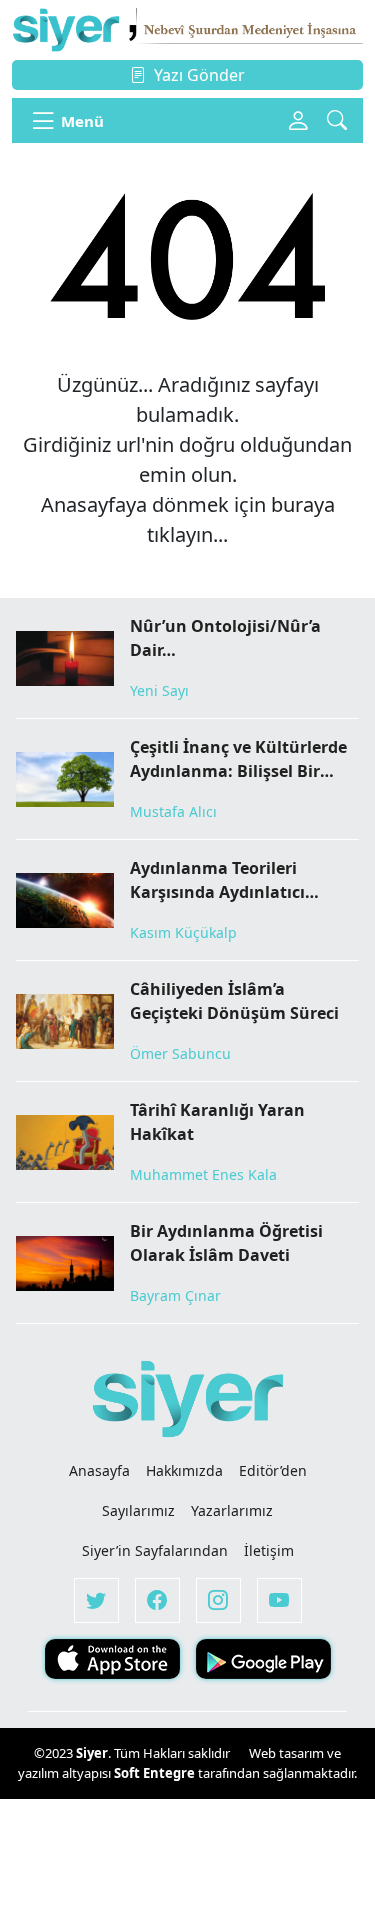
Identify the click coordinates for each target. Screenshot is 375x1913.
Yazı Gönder (199, 75)
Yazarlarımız (232, 1510)
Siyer (92, 1753)
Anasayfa (99, 1470)
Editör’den (273, 1470)
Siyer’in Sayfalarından (155, 1550)
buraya (303, 504)
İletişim (269, 1550)
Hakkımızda (184, 1470)
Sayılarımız (138, 1510)
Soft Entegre (156, 1773)
